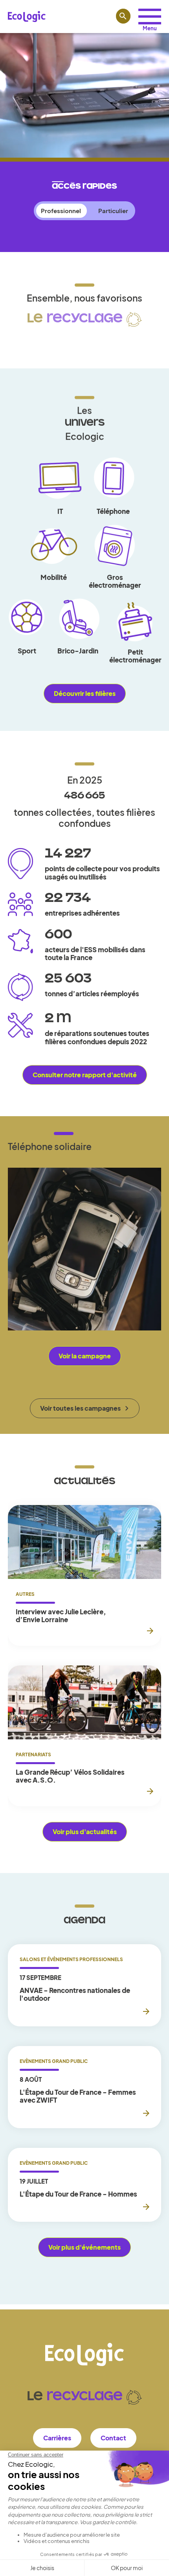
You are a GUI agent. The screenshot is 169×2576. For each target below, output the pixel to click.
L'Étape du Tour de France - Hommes (78, 2194)
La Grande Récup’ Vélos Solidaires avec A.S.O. (70, 1776)
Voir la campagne (85, 1356)
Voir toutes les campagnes (80, 1408)
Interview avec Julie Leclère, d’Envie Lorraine (61, 1616)
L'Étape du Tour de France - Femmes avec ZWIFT (78, 2096)
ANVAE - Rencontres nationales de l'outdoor (75, 1994)
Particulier (113, 211)
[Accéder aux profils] (150, 17)
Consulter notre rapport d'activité (85, 1075)
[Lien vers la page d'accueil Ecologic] (27, 17)
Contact (113, 2438)
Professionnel (61, 211)
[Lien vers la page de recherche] (123, 16)
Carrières (57, 2438)
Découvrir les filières (85, 693)
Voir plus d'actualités (85, 1832)
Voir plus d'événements (84, 2247)
